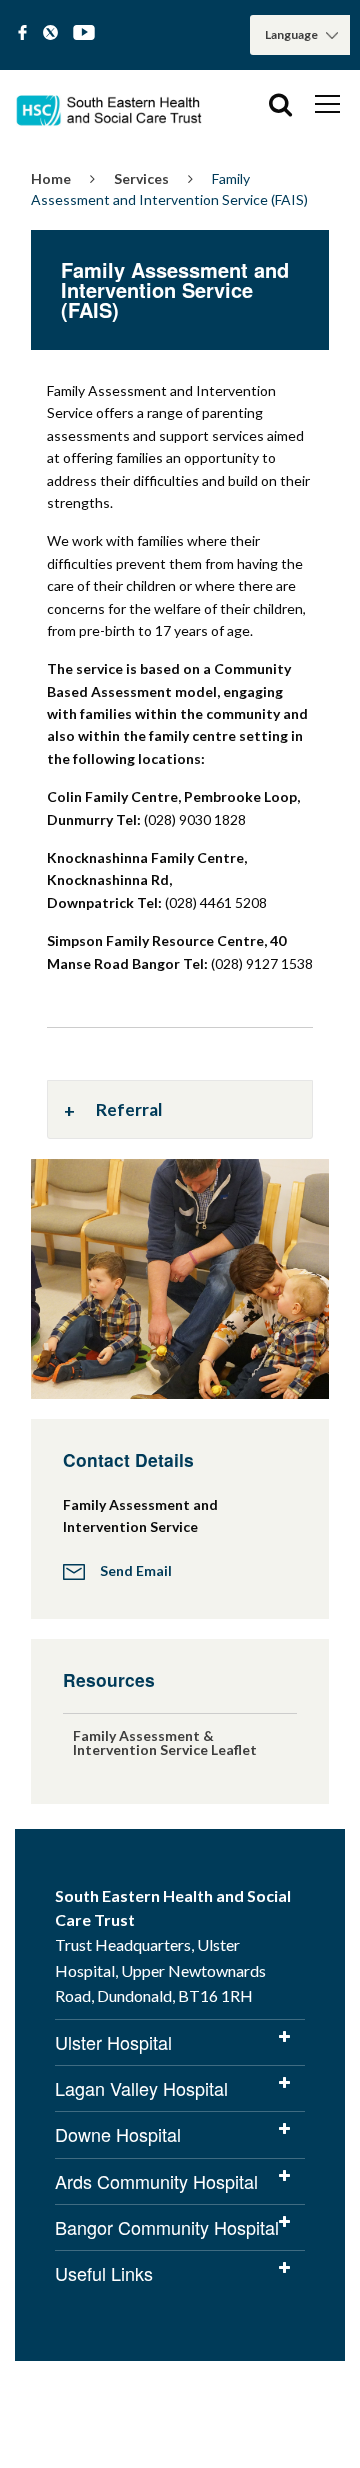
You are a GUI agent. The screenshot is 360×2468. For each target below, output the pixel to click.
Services (141, 178)
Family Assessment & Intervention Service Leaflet (165, 1742)
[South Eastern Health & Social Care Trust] (110, 104)
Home (51, 178)
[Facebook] (22, 33)
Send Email (136, 1570)
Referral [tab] (129, 1109)
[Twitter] (50, 33)
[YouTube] (84, 33)
